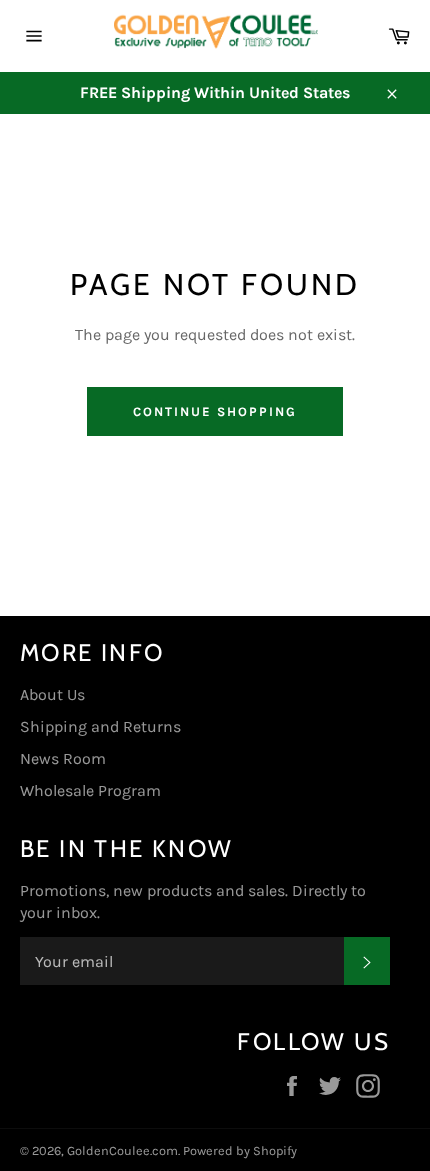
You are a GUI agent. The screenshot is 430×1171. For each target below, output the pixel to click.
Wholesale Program (90, 790)
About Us (52, 694)
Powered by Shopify (240, 1150)
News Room (63, 758)
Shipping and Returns (100, 726)
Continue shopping (214, 411)
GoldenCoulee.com (122, 1150)
